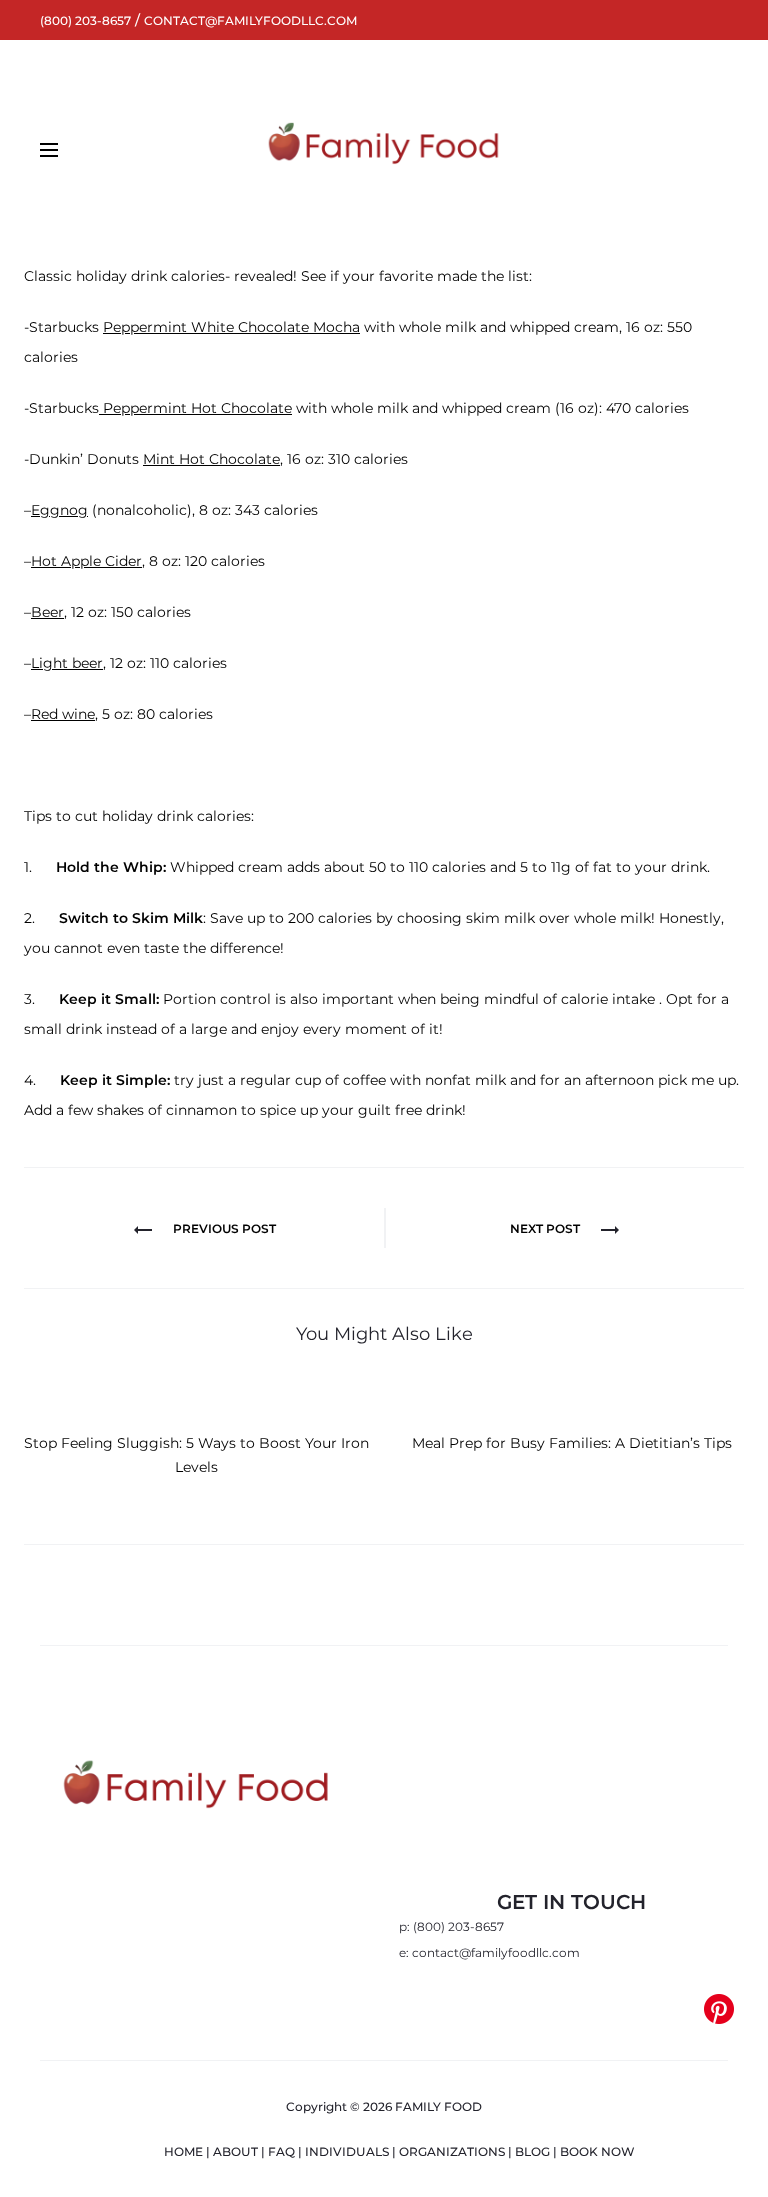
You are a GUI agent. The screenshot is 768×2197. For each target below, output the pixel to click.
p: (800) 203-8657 (451, 1926)
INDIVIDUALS (347, 2151)
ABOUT (235, 2151)
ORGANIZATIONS (452, 2151)
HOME (183, 2151)
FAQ (281, 2151)
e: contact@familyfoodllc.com (489, 1952)
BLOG (532, 2151)
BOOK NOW (597, 2151)
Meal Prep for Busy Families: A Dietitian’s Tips (572, 1443)
